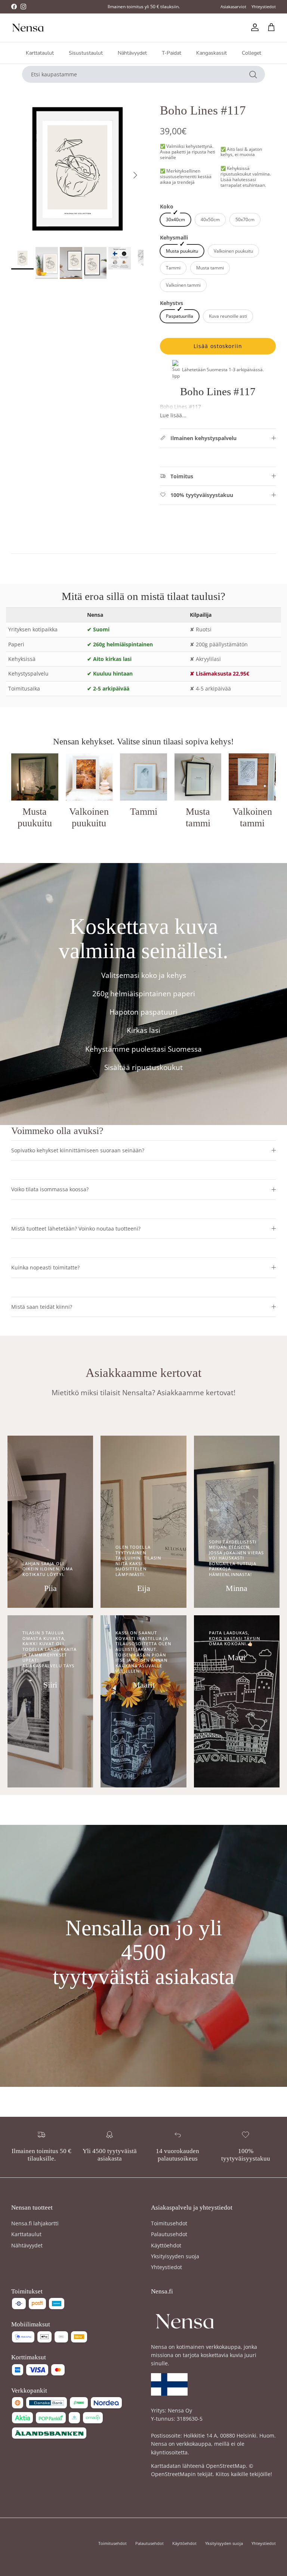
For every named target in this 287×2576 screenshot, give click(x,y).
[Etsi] (253, 74)
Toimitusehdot (169, 2223)
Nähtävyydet (132, 53)
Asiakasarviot (233, 7)
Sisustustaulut (86, 53)
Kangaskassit (212, 53)
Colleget (251, 53)
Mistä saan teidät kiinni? (42, 1307)
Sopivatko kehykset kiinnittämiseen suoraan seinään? (78, 1150)
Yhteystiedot (264, 7)
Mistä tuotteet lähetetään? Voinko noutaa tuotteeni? (76, 1228)
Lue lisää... (173, 415)
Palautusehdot (169, 2234)
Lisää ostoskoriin (218, 346)
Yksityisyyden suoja (175, 2256)
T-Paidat (172, 53)
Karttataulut (40, 53)
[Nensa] (28, 28)
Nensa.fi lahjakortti (35, 2223)
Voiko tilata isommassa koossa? (50, 1189)
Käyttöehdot (166, 2245)
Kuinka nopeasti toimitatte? (45, 1267)
